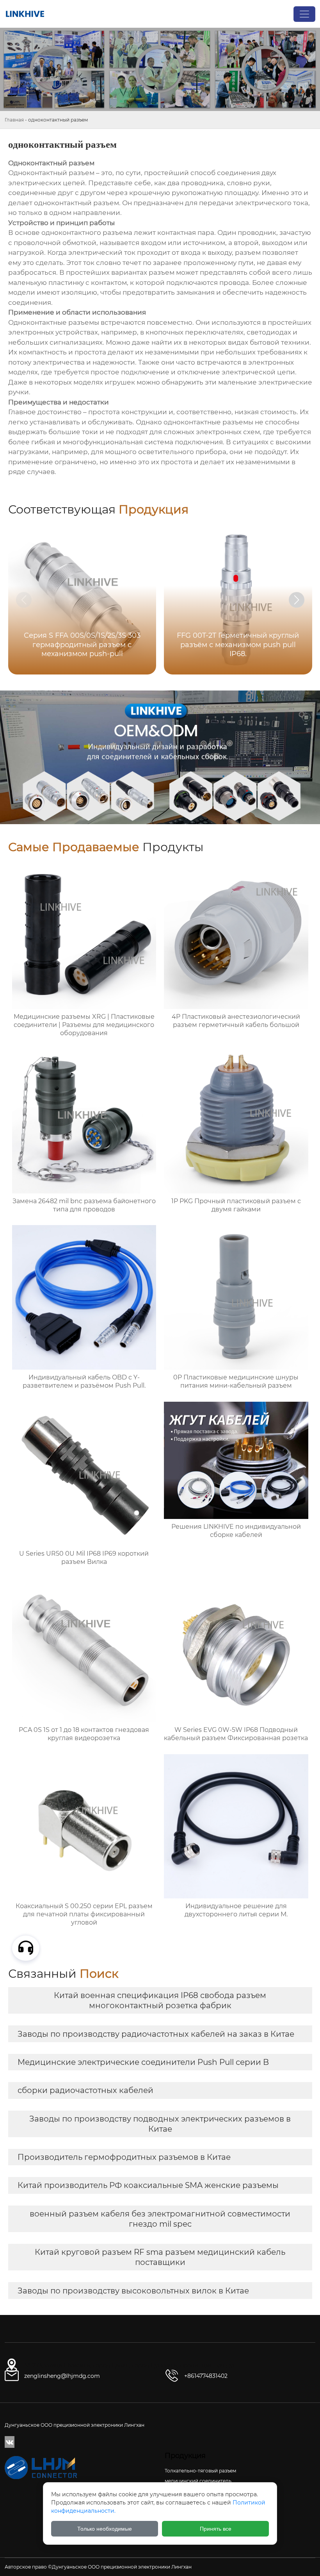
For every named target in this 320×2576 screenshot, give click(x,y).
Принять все (216, 2529)
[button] (297, 600)
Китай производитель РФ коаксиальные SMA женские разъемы (148, 2185)
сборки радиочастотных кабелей (85, 2090)
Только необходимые (105, 2529)
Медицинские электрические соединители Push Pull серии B (143, 2062)
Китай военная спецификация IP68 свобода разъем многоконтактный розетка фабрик (160, 2000)
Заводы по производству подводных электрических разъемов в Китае (160, 2124)
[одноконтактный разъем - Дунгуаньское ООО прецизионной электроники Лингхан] (25, 14)
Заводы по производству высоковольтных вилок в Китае (133, 2291)
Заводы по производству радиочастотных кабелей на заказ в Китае (156, 2034)
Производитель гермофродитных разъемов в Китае (124, 2157)
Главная (14, 120)
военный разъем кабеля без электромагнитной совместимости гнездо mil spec (160, 2219)
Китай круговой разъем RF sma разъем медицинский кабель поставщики (160, 2257)
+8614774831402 (206, 2376)
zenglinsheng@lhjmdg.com (62, 2376)
